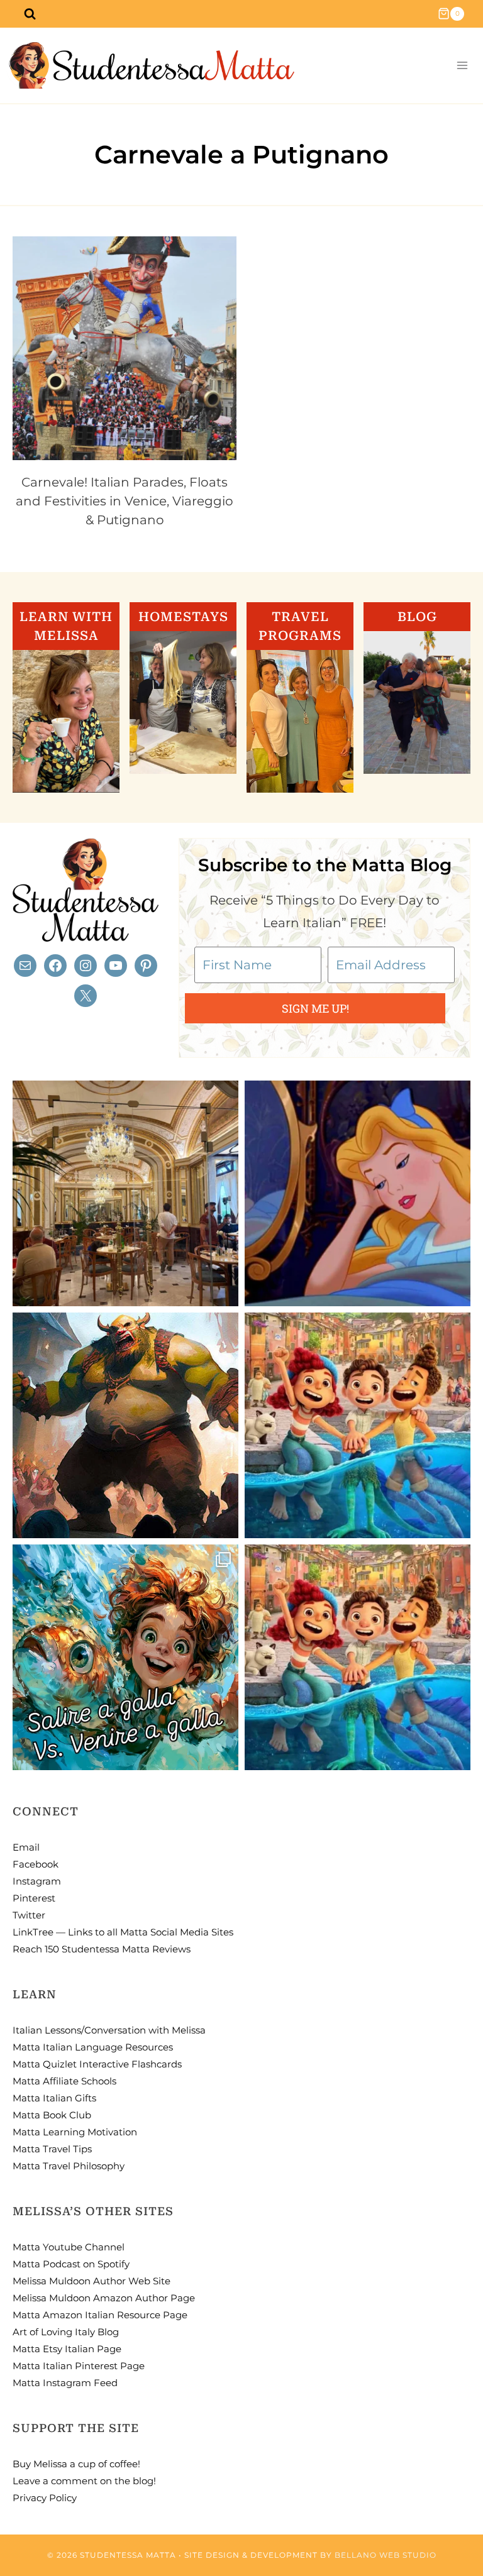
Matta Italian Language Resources (93, 2047)
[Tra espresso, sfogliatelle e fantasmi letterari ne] (125, 1193)
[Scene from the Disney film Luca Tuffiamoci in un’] (358, 1425)
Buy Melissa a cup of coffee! (76, 2464)
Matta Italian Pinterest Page (79, 2366)
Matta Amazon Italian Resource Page (100, 2315)
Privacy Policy (45, 2498)
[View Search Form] (30, 14)
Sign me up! (315, 1008)
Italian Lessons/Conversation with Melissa (109, 2030)
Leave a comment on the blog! (84, 2481)
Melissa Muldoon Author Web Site (92, 2281)
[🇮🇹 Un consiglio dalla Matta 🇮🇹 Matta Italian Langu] (125, 1657)
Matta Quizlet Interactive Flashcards (97, 2064)
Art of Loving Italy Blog (66, 2332)
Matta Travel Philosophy (69, 2166)
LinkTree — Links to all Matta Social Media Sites (123, 1932)
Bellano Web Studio (386, 2555)
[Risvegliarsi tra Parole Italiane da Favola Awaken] (358, 1193)
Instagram (37, 1881)
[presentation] (125, 348)
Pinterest (34, 1898)
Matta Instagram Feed (65, 2383)
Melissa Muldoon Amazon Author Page (104, 2298)
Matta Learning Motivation (75, 2132)
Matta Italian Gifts (54, 2098)
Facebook (36, 1864)
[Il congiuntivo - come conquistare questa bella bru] (125, 1425)
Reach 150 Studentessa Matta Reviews (102, 1949)
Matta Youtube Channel (69, 2247)
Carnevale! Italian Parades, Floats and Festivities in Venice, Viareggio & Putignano (125, 501)
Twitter (29, 1915)
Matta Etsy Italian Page (67, 2349)
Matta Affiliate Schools (64, 2081)
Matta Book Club (52, 2115)
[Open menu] (462, 66)
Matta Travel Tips (52, 2149)
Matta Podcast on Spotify (71, 2264)
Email (26, 1847)
